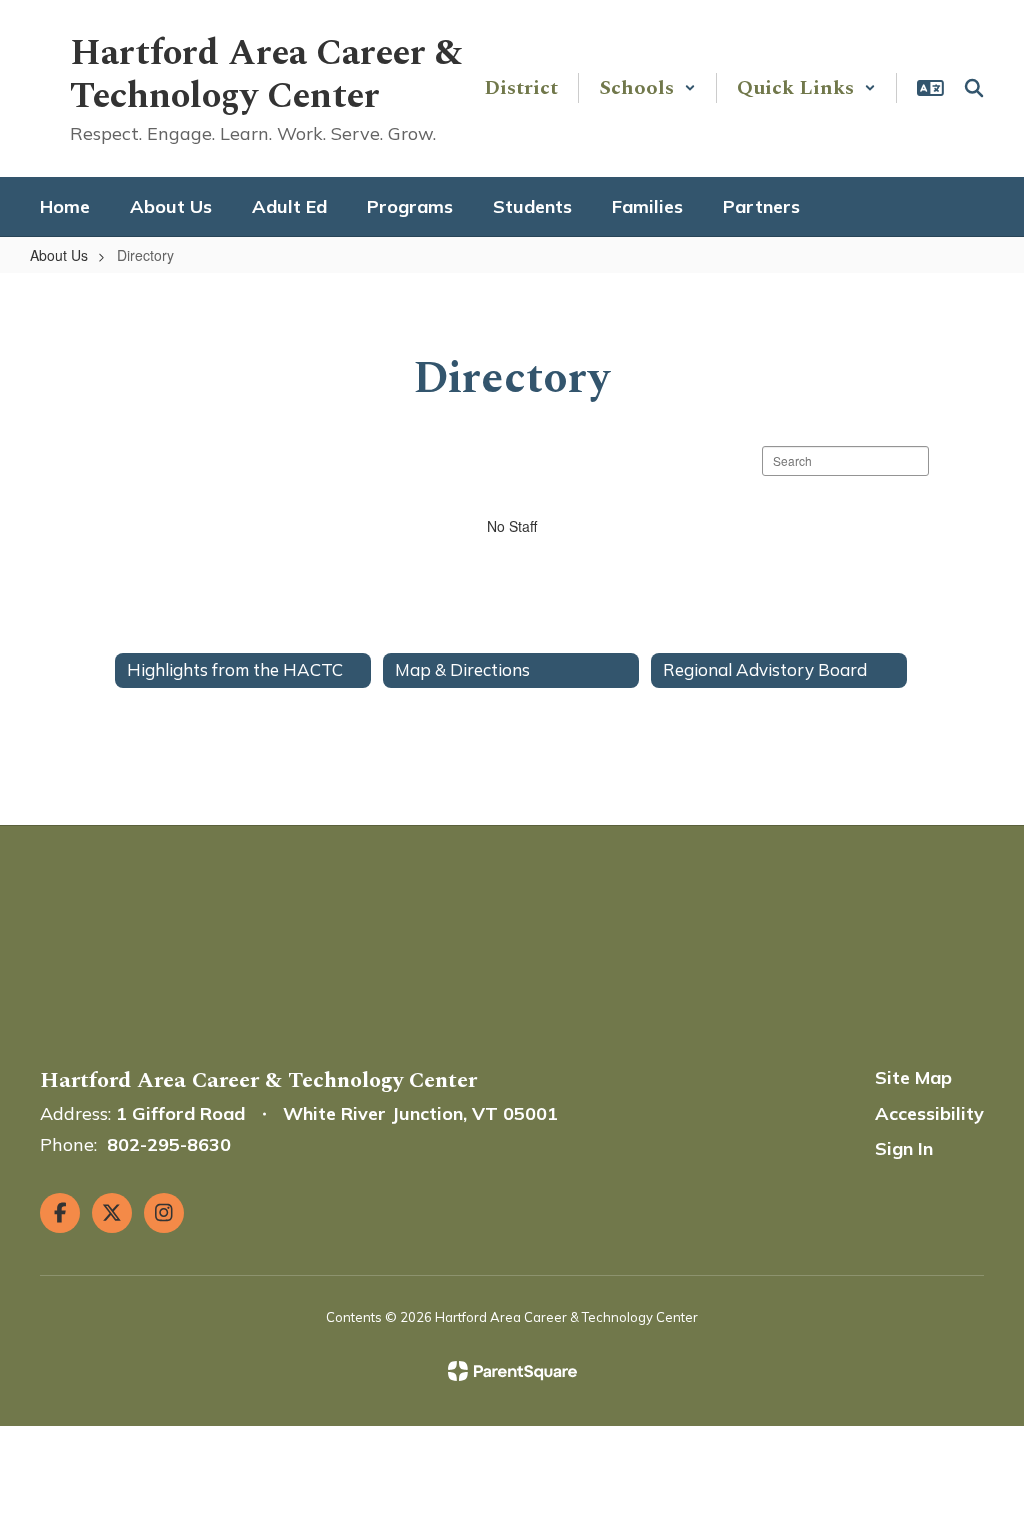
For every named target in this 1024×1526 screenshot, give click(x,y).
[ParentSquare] (512, 1371)
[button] (647, 88)
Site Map (913, 1077)
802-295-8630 (169, 1144)
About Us (59, 255)
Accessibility (929, 1113)
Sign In (904, 1148)
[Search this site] (974, 88)
